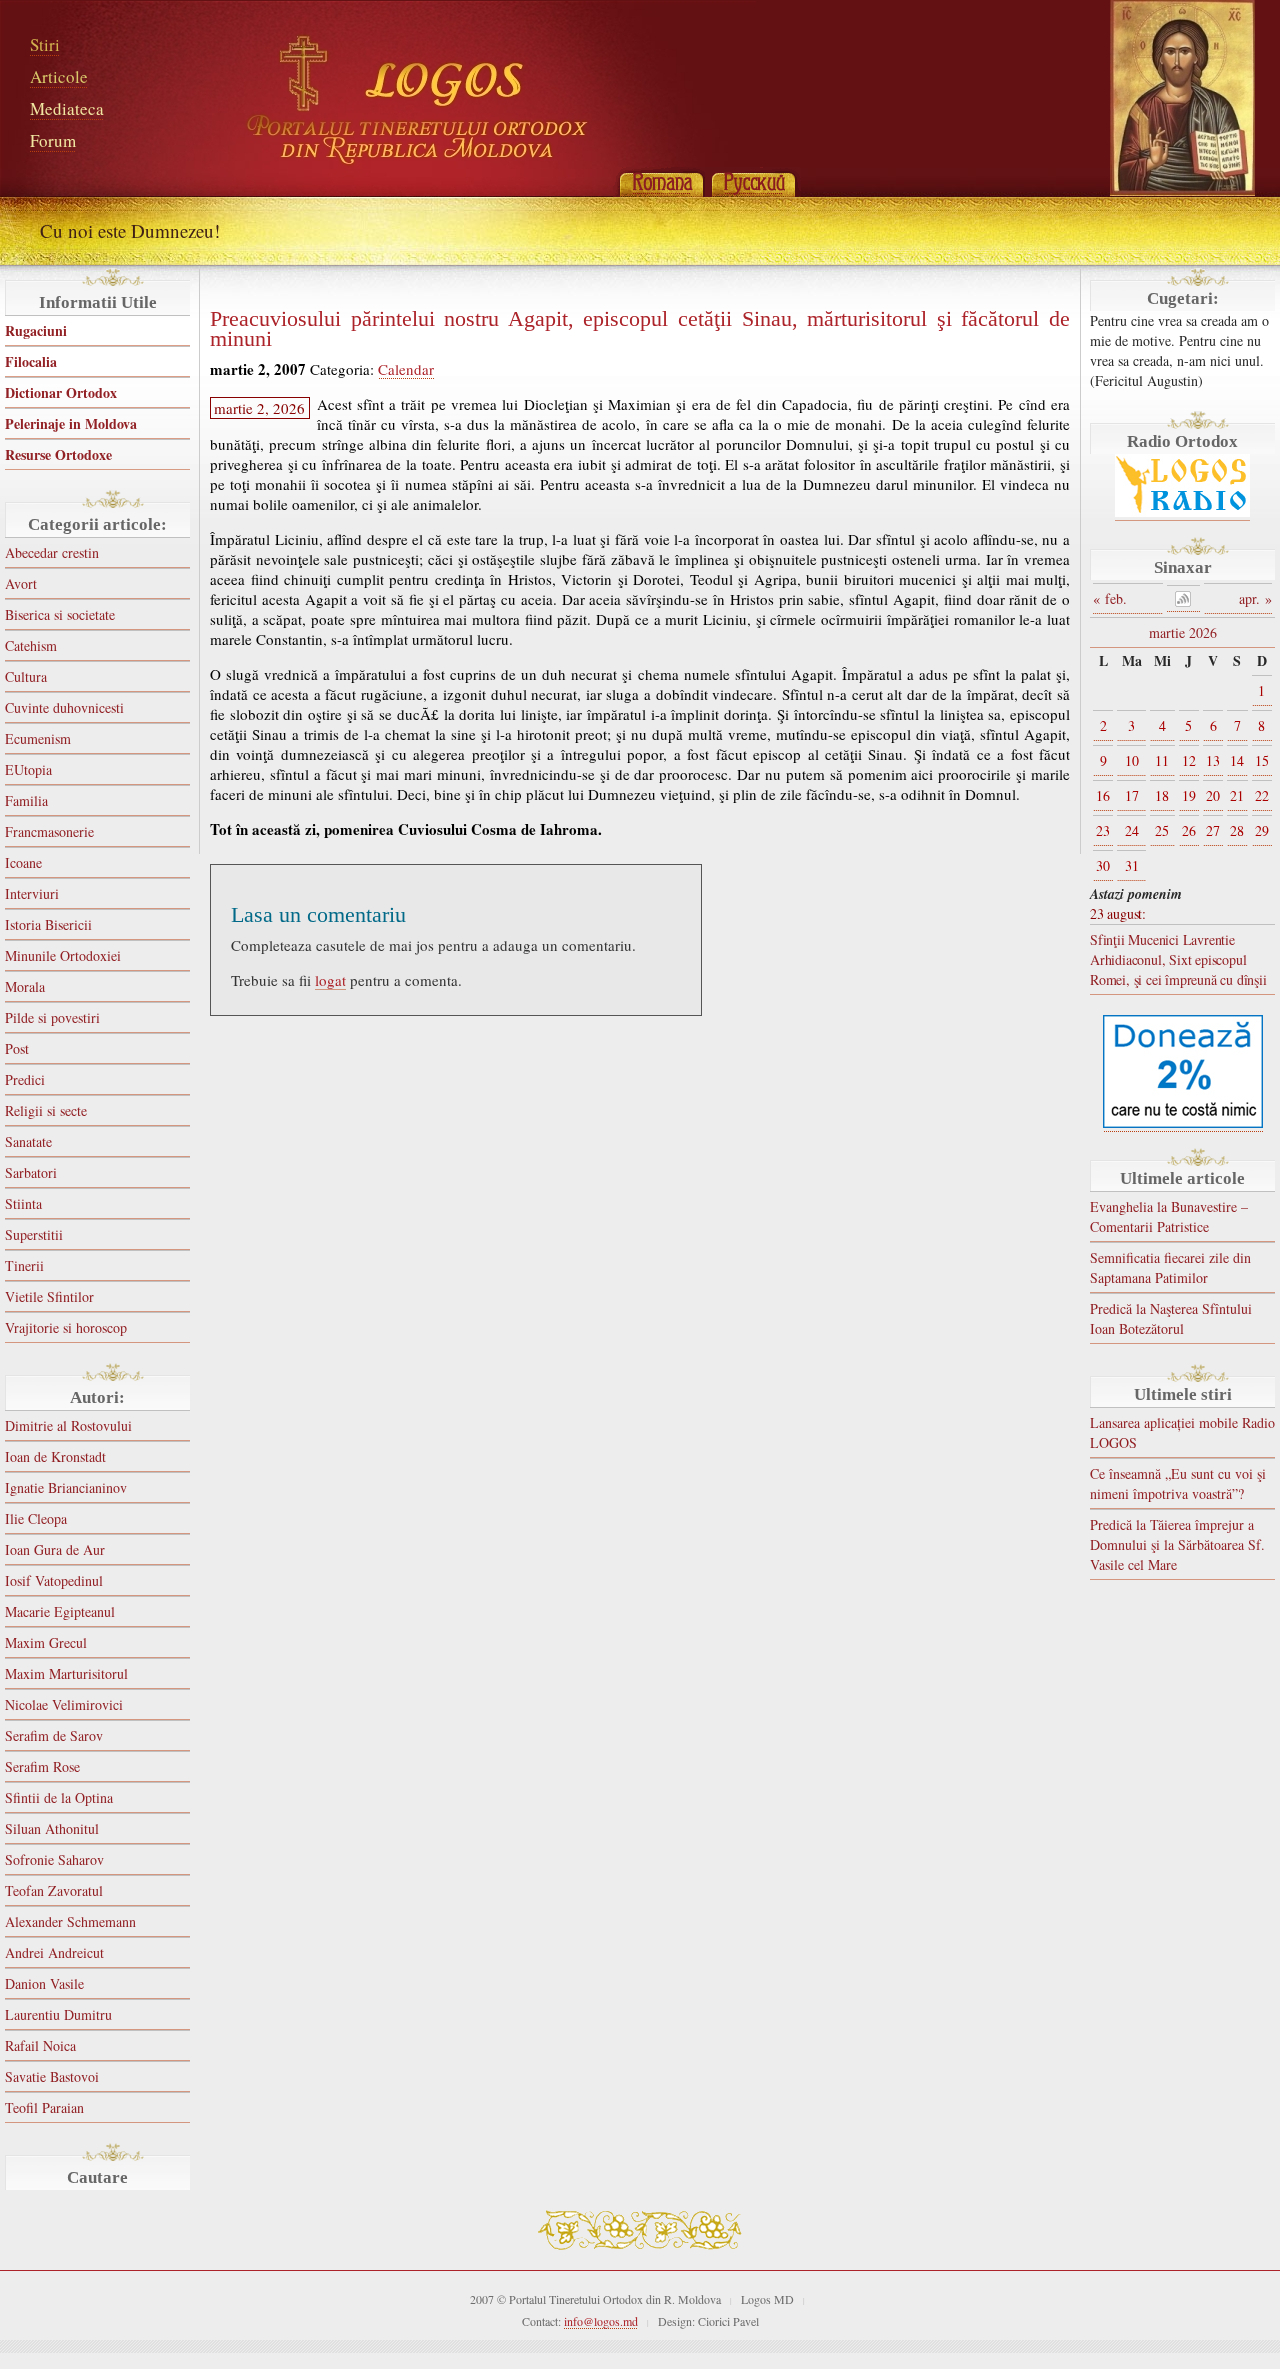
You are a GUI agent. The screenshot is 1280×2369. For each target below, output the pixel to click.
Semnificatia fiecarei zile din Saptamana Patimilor (1170, 1267)
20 (1213, 795)
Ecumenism (38, 738)
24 (1132, 830)
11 (1162, 760)
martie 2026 (1183, 632)
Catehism (31, 645)
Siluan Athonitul (52, 1828)
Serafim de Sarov (54, 1735)
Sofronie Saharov (54, 1859)
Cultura (26, 676)
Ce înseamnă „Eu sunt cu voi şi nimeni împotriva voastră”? (1178, 1483)
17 (1132, 795)
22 (1262, 795)
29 (1262, 830)
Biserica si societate (60, 614)
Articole (59, 76)
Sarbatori (31, 1172)
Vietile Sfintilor (49, 1296)
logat (330, 980)
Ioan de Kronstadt (55, 1456)
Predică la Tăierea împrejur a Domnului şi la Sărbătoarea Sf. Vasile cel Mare (1177, 1544)
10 (1132, 760)
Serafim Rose (42, 1766)
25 (1162, 830)
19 (1189, 795)
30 (1103, 865)
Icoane (23, 862)
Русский (753, 182)
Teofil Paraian (44, 2107)
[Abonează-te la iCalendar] (1184, 598)
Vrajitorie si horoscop (66, 1327)
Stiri (45, 44)
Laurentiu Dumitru (58, 2014)
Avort (21, 583)
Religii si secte (46, 1110)
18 (1162, 795)
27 (1213, 830)
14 (1237, 760)
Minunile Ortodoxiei (63, 955)
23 (1103, 830)
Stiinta (23, 1203)
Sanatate (28, 1141)
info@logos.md (601, 2321)
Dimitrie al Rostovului (68, 1425)
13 (1213, 760)
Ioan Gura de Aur (55, 1549)
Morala (25, 986)
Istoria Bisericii (48, 924)
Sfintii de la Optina (59, 1797)
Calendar (406, 369)
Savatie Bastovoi (52, 2076)
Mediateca (67, 108)
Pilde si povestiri (52, 1017)
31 (1132, 865)
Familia (26, 800)
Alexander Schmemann (70, 1921)
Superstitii (34, 1234)
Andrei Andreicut (54, 1952)
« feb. (1110, 598)
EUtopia (28, 769)
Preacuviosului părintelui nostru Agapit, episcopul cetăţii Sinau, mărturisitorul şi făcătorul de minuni (640, 329)
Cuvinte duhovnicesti (64, 707)
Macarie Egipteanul (60, 1611)
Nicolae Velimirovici (64, 1704)
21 (1237, 795)
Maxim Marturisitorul (66, 1673)
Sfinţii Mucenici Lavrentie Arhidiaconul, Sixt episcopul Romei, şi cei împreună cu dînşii (1178, 959)
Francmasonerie (49, 831)
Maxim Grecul (46, 1642)
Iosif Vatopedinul (54, 1580)
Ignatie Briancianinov (66, 1487)
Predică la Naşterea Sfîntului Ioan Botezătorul (1171, 1318)
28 (1237, 830)
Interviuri (32, 893)
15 (1262, 760)
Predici (25, 1079)
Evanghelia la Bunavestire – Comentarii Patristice (1169, 1216)
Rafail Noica (40, 2045)
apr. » (1255, 598)
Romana (661, 182)
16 (1103, 795)
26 (1189, 830)
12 (1189, 760)
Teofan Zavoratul (54, 1890)
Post (17, 1048)
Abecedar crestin (52, 552)
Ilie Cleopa (36, 1518)
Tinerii (24, 1265)
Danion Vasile (44, 1983)
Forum (53, 140)
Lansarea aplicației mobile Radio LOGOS (1182, 1432)
